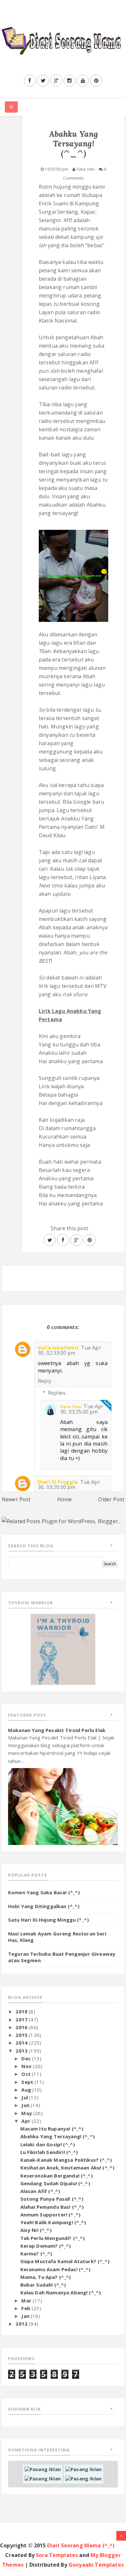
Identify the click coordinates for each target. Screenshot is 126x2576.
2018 (22, 2011)
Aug (27, 2090)
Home (65, 1499)
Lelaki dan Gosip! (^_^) (48, 2144)
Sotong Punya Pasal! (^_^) (52, 2199)
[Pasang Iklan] (43, 2468)
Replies (57, 1393)
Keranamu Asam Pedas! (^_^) (56, 2269)
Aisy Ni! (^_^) (36, 2230)
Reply (45, 1381)
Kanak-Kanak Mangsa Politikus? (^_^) (66, 2160)
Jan (26, 2316)
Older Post (111, 1499)
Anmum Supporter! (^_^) (51, 2215)
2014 (22, 2043)
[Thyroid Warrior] (63, 1649)
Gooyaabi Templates (96, 2565)
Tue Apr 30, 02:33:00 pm (69, 1350)
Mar (27, 2300)
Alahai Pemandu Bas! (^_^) (52, 2207)
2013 (22, 2051)
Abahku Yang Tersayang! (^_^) (58, 2136)
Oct (27, 2074)
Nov (27, 2066)
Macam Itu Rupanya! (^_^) (52, 2129)
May (27, 2113)
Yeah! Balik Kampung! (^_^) (53, 2222)
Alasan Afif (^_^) (40, 2191)
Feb (26, 2308)
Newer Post (16, 1499)
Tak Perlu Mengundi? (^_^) (53, 2238)
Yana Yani (71, 1407)
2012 (22, 2324)
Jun (26, 2105)
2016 (22, 2027)
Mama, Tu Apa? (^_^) (46, 2277)
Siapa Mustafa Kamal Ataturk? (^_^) (65, 2261)
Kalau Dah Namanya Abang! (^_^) (61, 2292)
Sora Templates (57, 2555)
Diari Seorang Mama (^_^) (81, 2545)
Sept (28, 2082)
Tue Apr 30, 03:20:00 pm (69, 1485)
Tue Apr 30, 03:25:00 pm (82, 1409)
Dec (27, 2058)
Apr (26, 2121)
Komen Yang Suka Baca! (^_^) (44, 1892)
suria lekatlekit (58, 1348)
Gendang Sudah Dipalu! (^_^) (55, 2183)
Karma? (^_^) (36, 2253)
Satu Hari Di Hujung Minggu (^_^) (48, 1920)
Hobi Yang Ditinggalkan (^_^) (44, 1906)
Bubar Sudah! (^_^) (43, 2285)
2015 (22, 2035)
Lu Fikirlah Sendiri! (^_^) (49, 2152)
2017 (22, 2019)
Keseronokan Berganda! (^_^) (57, 2176)
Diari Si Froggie (58, 1482)
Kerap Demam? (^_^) (46, 2246)
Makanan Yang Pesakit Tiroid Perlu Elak (57, 1730)
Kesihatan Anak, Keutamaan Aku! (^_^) (68, 2168)
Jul (25, 2097)
